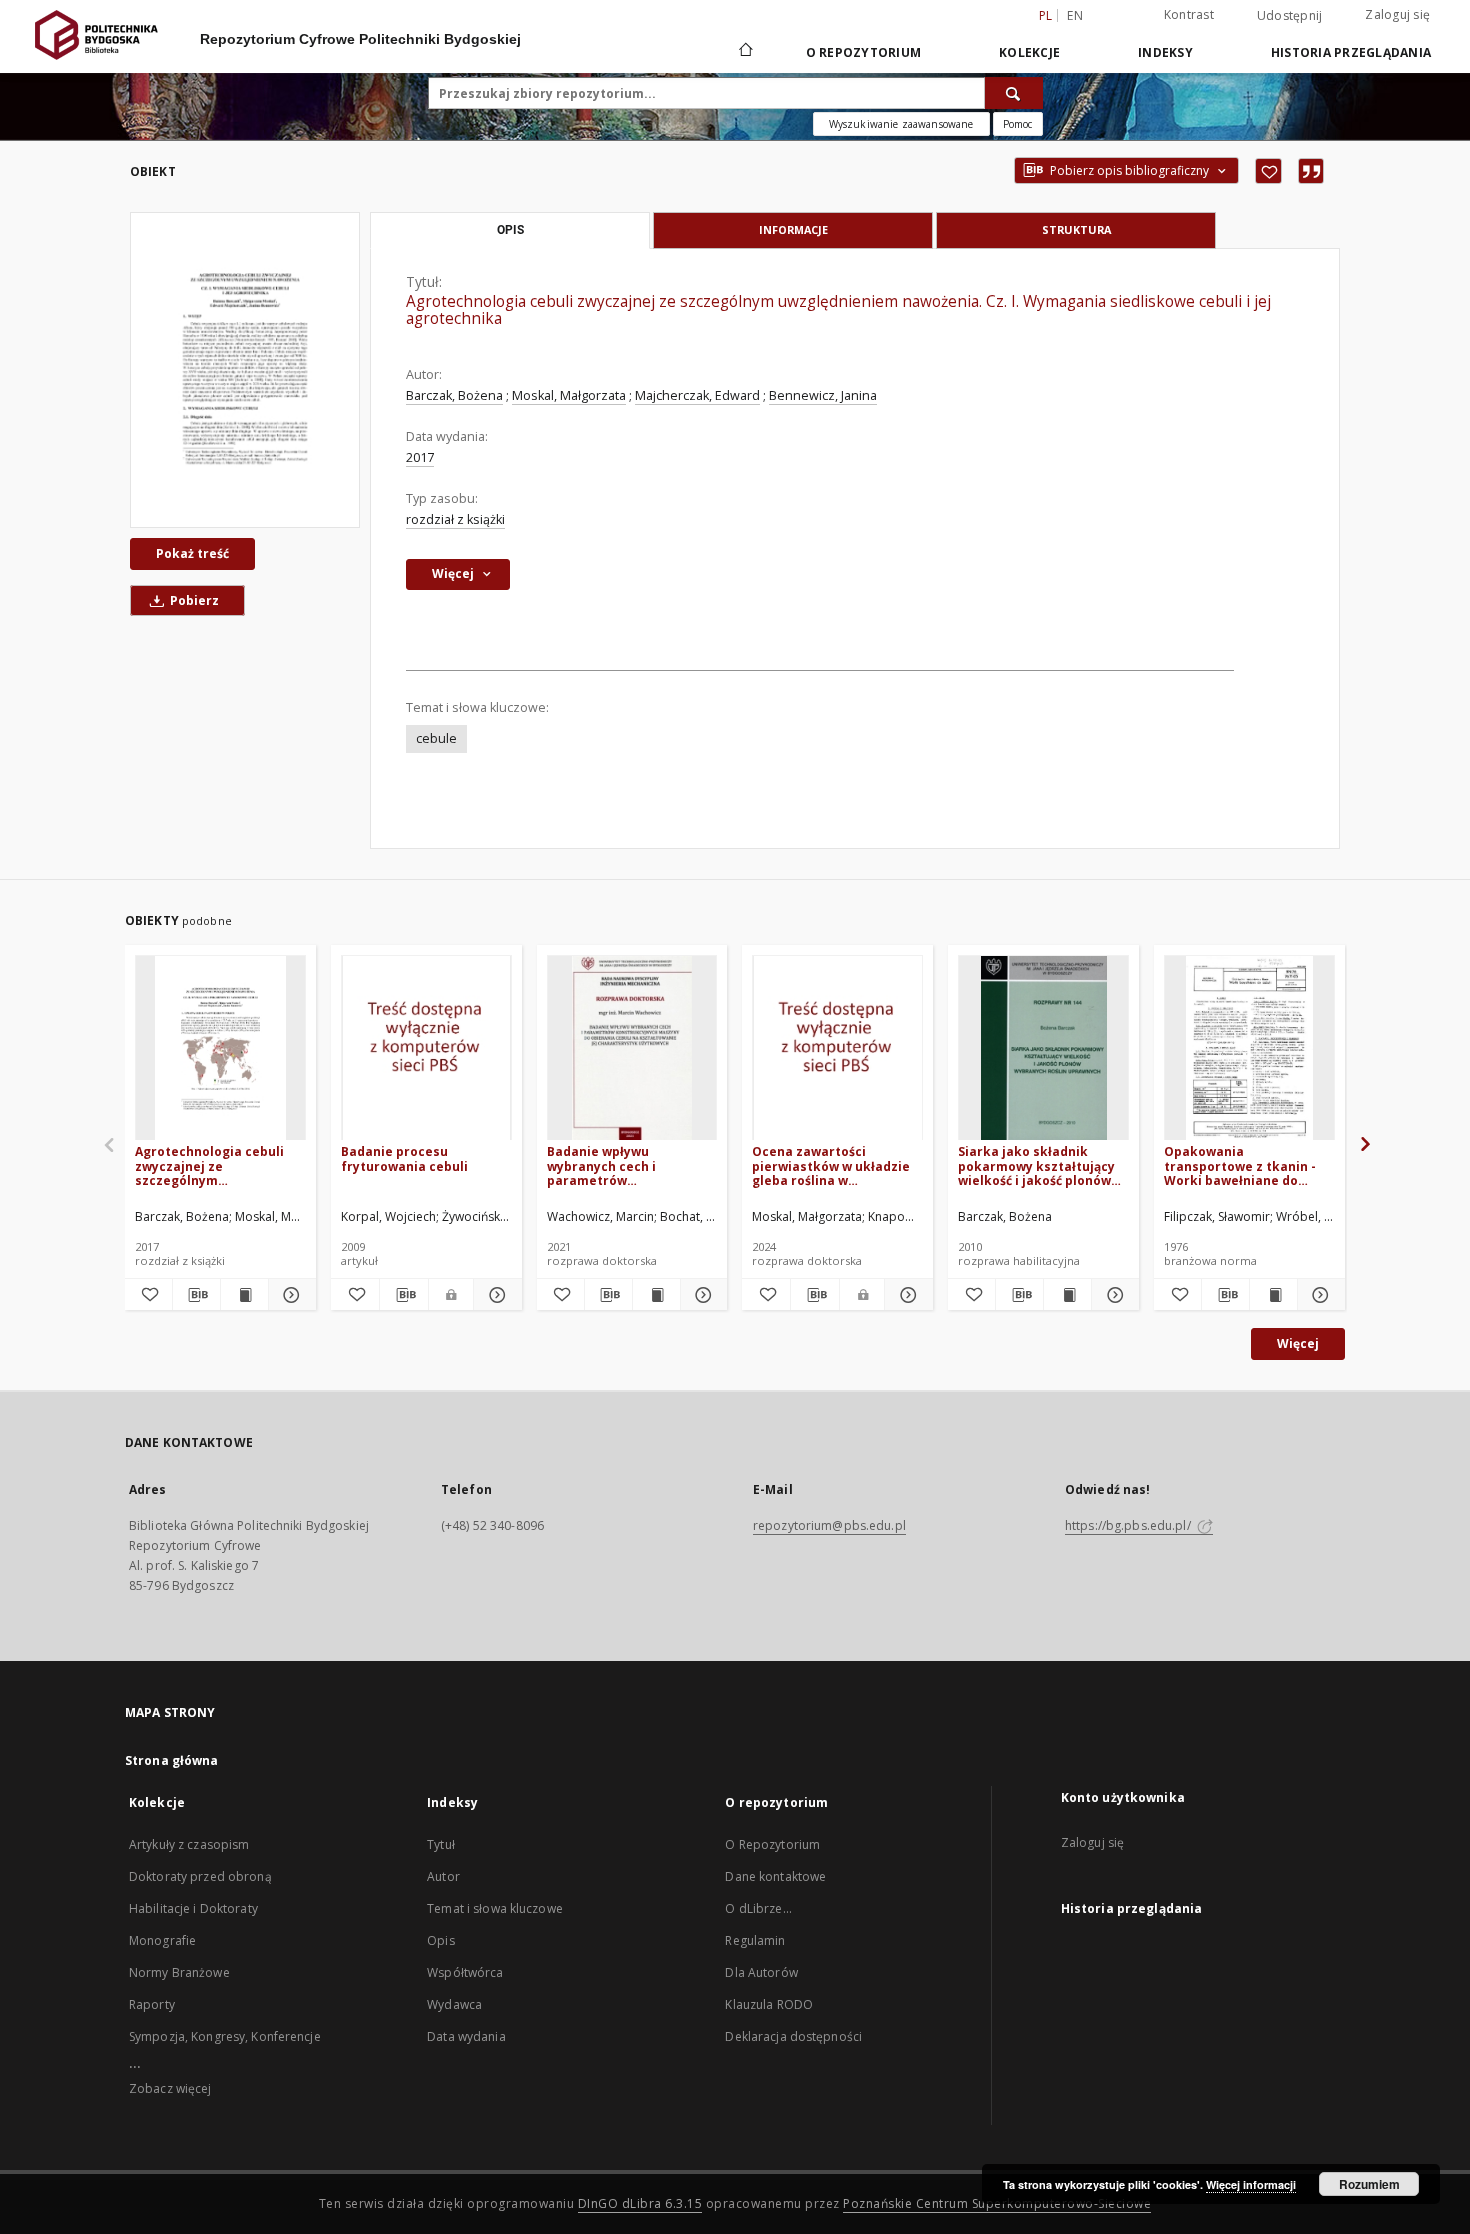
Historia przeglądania (1351, 52)
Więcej (1298, 1343)
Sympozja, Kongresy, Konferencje (225, 2036)
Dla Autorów (761, 1972)
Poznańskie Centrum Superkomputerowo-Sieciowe (997, 2203)
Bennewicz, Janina (823, 395)
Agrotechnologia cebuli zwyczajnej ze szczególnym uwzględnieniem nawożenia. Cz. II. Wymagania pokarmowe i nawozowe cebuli (215, 1165)
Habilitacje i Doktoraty (193, 1908)
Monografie (162, 1940)
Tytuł (441, 1844)
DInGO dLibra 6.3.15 (640, 2203)
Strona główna (172, 1760)
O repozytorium (864, 52)
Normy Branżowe (179, 1972)
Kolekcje (1029, 52)
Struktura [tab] (1076, 229)
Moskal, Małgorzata (569, 395)
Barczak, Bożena (454, 395)
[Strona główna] (744, 52)
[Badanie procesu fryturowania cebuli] (426, 1048)
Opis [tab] (510, 230)
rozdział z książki (455, 519)
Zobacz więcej (170, 2088)
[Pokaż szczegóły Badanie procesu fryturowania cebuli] (495, 1295)
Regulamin (755, 1940)
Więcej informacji (1251, 2184)
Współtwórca (465, 1972)
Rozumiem (1369, 2184)
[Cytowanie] (1311, 171)
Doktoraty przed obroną (200, 1876)
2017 (420, 457)
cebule (436, 738)
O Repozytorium (772, 1844)
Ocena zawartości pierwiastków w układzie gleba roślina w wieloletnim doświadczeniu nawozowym (831, 1165)
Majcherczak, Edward (697, 395)
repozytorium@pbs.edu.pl (829, 1525)
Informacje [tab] (793, 229)
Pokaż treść (192, 553)
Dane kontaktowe (775, 1876)
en (1075, 15)
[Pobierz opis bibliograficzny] (196, 1295)
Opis (440, 1940)
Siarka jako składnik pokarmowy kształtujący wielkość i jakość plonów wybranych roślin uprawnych (1036, 1165)
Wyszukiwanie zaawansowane (901, 124)
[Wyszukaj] (1014, 93)
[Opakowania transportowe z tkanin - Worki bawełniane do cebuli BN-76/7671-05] (1249, 1048)
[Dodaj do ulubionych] (1268, 171)
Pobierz (193, 600)
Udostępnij (1290, 16)
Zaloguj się (1397, 14)
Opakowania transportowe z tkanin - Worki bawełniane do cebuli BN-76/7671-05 (1240, 1165)
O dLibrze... (758, 1908)
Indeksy (1165, 52)
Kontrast (1189, 14)
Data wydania (466, 2036)
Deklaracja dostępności (793, 2036)
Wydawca (454, 2004)
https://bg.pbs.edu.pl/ (1129, 1525)
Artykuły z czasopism (189, 1844)
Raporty (152, 2004)
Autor (443, 1876)
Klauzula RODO (769, 2004)
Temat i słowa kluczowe (495, 1908)
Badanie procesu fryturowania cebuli (404, 1158)
